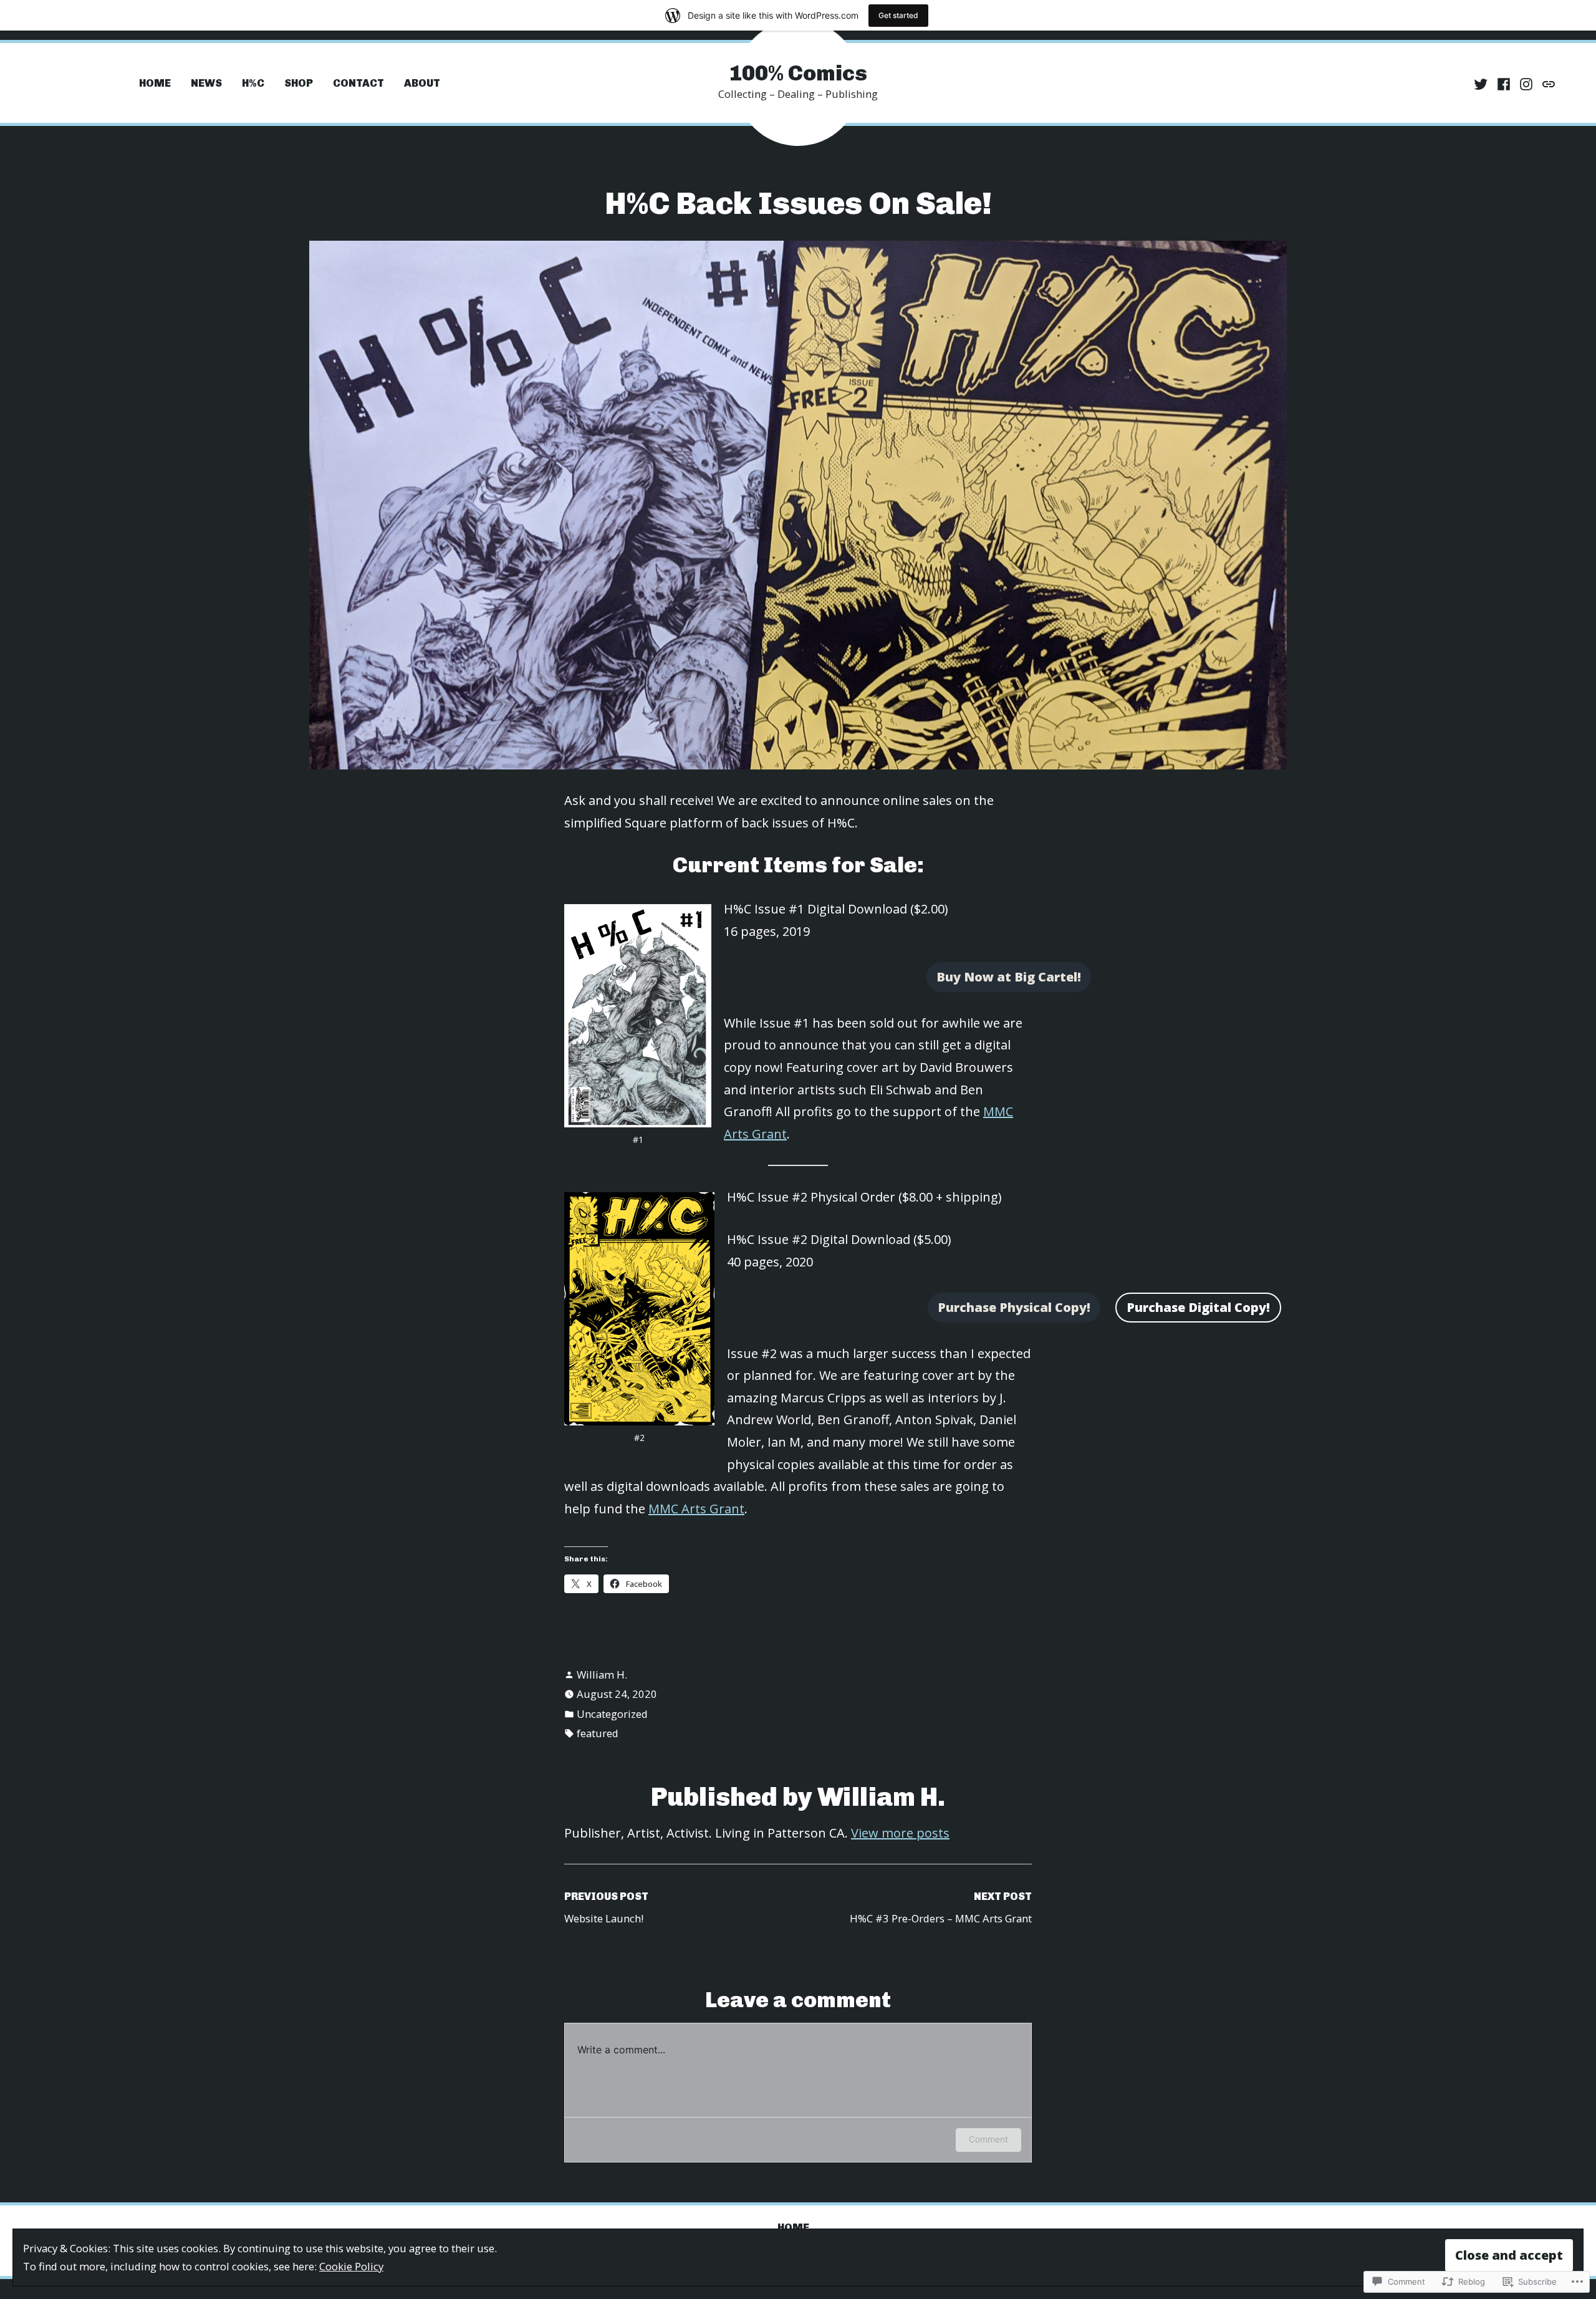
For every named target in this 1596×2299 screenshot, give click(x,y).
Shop (299, 83)
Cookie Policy (351, 2266)
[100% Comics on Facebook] (1504, 83)
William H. (602, 1675)
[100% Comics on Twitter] (1482, 83)
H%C (253, 83)
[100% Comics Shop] (1547, 83)
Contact (358, 83)
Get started (898, 15)
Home (155, 83)
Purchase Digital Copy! (1198, 1307)
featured (598, 1733)
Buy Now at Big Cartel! (1009, 977)
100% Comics (798, 73)
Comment (988, 2139)
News (206, 83)
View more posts (900, 1833)
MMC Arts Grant (696, 1509)
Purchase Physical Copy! (1014, 1307)
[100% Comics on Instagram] (1526, 83)
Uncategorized (612, 1714)
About (422, 83)
